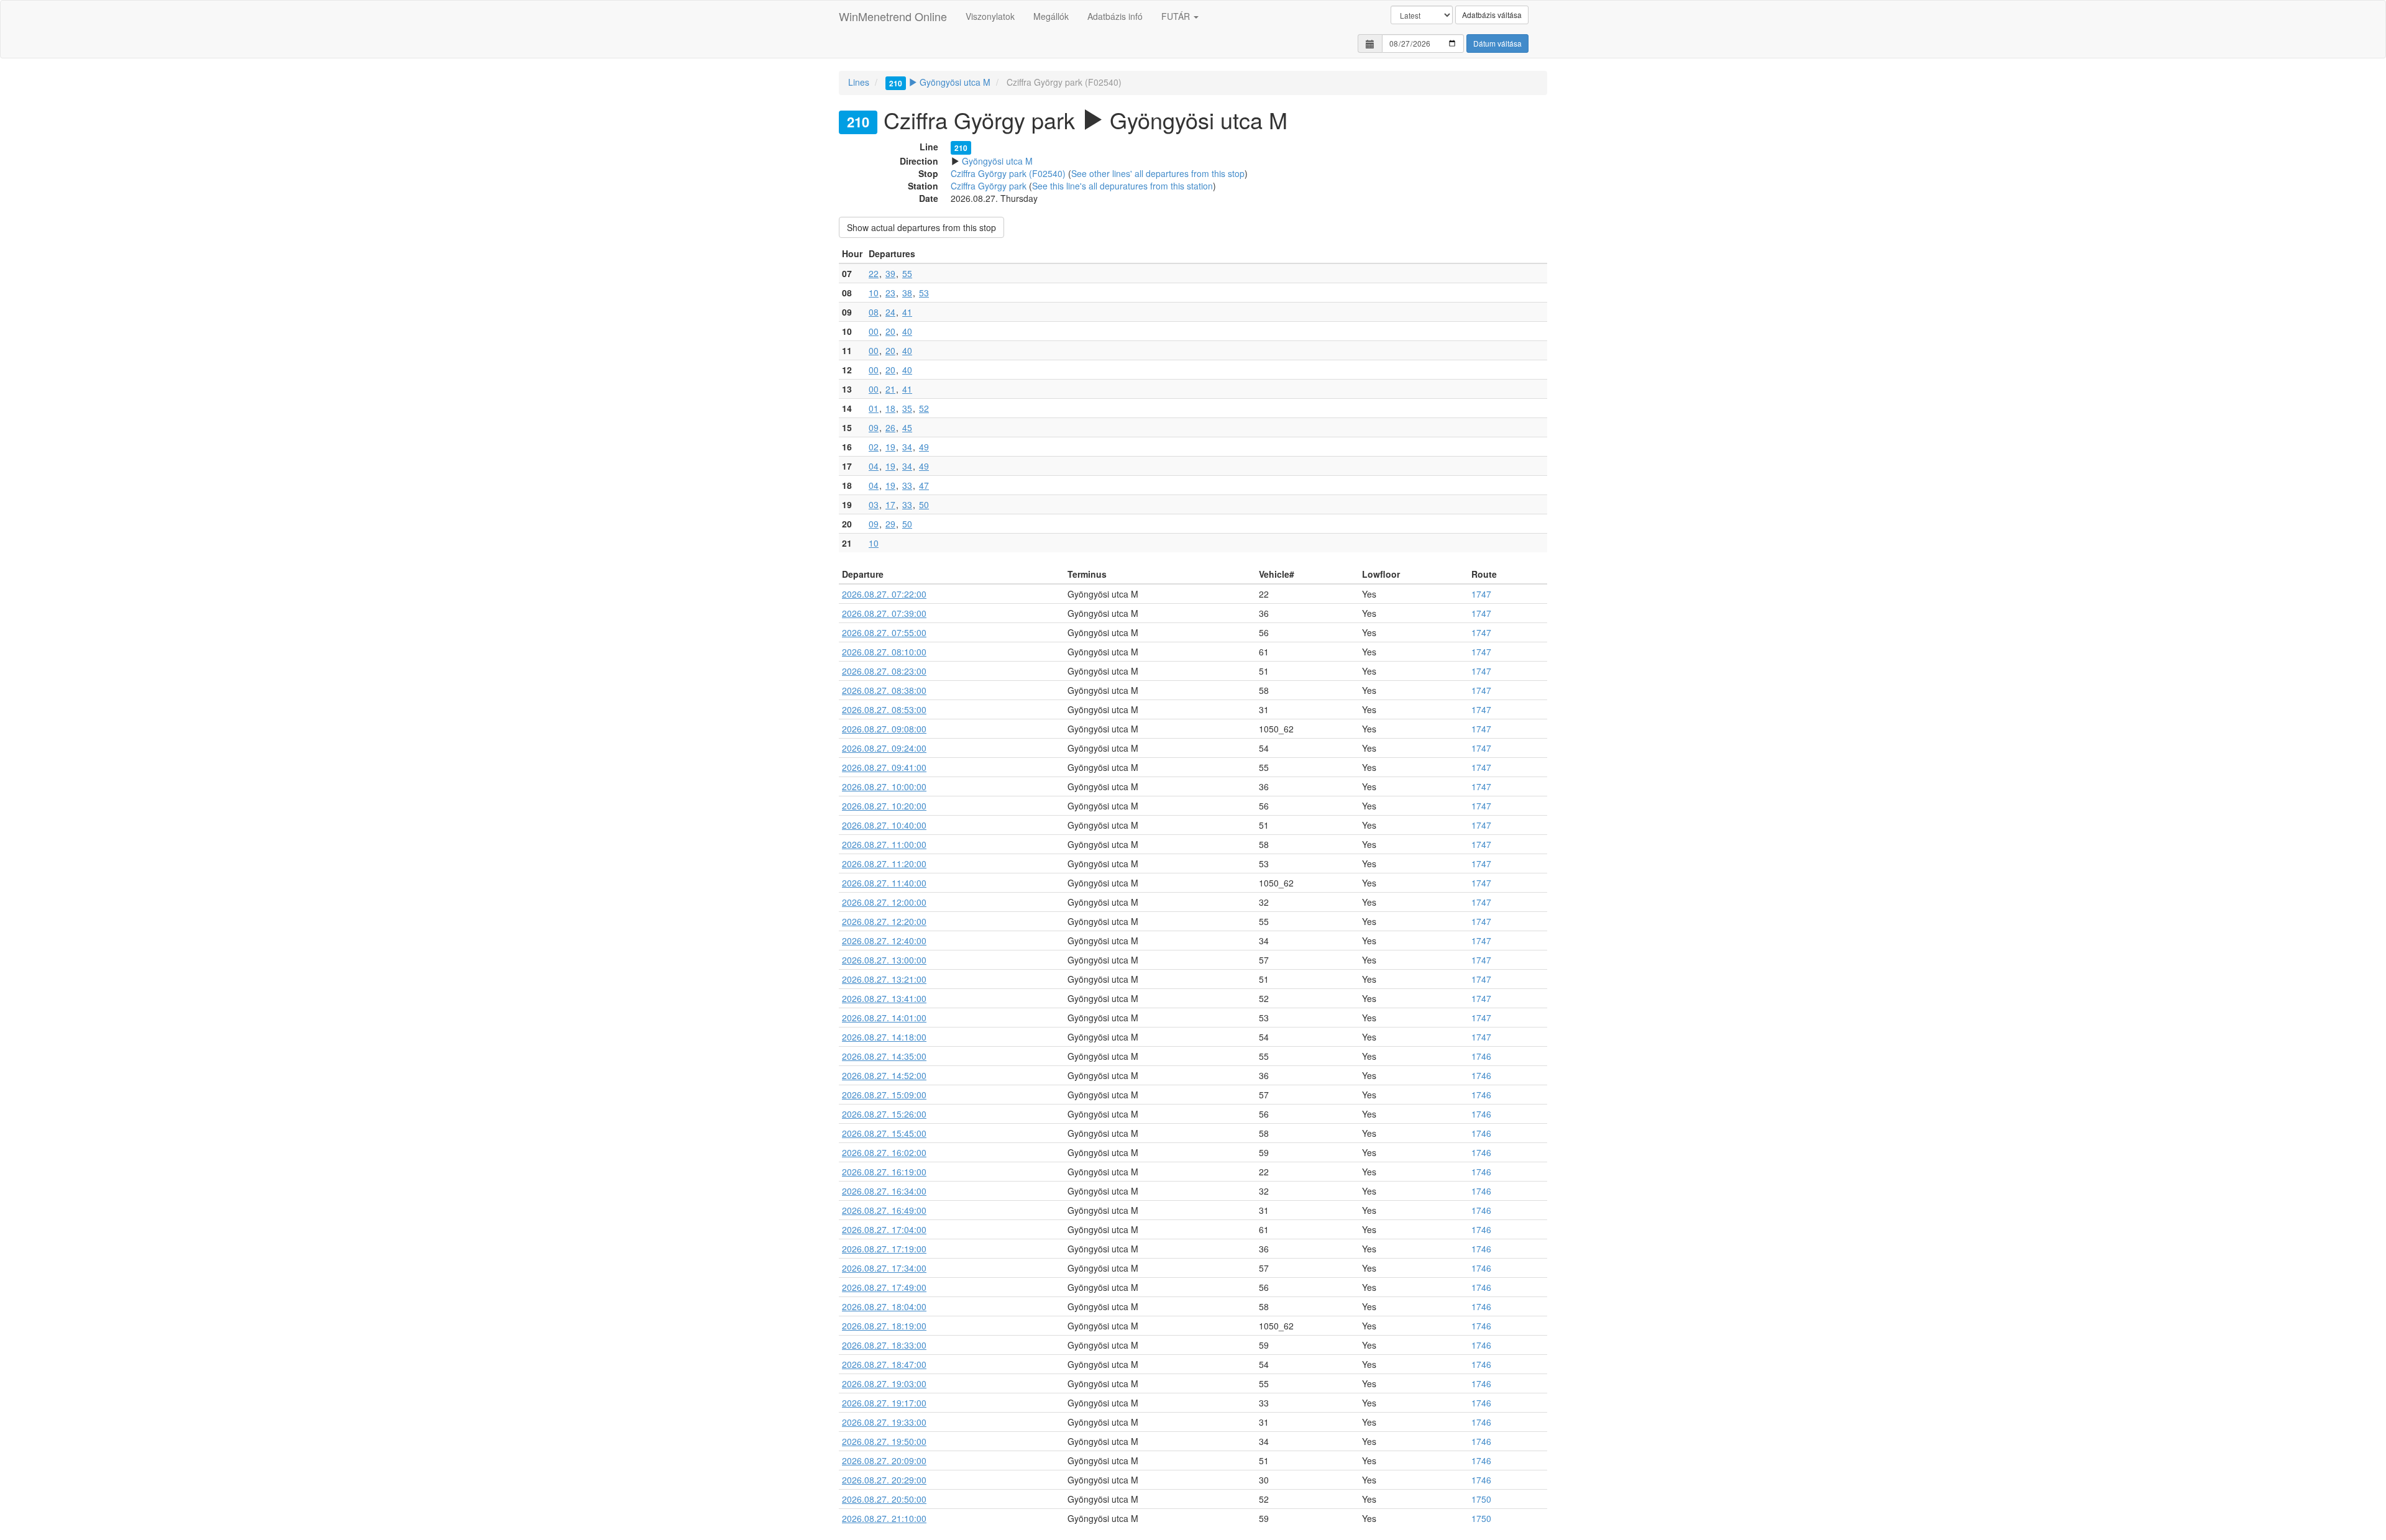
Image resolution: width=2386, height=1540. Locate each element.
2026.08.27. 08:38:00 (884, 690)
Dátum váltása (1497, 43)
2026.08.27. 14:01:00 (884, 1018)
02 (874, 447)
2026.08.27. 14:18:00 (884, 1037)
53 (924, 293)
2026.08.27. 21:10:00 (884, 1518)
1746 (1481, 1056)
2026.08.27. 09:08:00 (884, 729)
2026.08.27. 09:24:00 (884, 748)
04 (874, 466)
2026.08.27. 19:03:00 (884, 1383)
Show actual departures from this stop (921, 227)
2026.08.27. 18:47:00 (884, 1364)
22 (874, 273)
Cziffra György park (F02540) (1008, 173)
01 (874, 408)
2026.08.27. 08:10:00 (884, 652)
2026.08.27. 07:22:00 (884, 594)
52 (924, 408)
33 (907, 485)
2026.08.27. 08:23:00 (884, 671)
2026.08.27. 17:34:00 (884, 1268)
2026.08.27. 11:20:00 (884, 863)
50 (924, 504)
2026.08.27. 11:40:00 (884, 883)
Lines (859, 82)
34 (907, 447)
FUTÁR (1177, 16)
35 (907, 408)
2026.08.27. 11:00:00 (884, 844)
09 (874, 427)
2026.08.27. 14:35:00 (884, 1056)
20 (890, 331)
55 (907, 273)
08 (874, 312)
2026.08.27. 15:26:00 (884, 1114)
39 (890, 273)
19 (890, 447)
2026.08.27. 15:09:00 (884, 1095)
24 (890, 312)
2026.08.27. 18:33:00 (884, 1345)
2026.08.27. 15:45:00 (884, 1133)
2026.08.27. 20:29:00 (884, 1480)
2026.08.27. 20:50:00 (884, 1499)
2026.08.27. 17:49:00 (884, 1287)
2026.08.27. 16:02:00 (884, 1152)
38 (907, 293)
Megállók (1051, 16)
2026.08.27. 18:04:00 (884, 1306)
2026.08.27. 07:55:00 (884, 632)
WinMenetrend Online (893, 16)
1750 (1481, 1499)
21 (890, 389)
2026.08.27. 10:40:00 (884, 825)
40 (907, 331)
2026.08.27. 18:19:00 (884, 1326)
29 (890, 524)
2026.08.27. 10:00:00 (884, 786)
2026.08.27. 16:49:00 (884, 1210)
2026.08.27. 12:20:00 (884, 921)
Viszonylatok (990, 16)
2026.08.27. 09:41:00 (884, 767)
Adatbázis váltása (1492, 15)
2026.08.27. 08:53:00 (884, 709)
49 (924, 447)
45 (907, 427)
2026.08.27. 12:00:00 (884, 902)
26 (890, 427)
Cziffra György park (989, 186)
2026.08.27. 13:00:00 (884, 960)
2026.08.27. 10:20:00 (884, 806)
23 (890, 293)
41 (907, 312)
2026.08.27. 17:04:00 (884, 1229)
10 (874, 293)
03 (874, 504)
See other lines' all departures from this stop (1158, 173)
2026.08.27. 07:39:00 (884, 613)
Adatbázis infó (1115, 16)
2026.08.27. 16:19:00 (884, 1172)
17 (890, 504)
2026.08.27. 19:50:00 (884, 1441)
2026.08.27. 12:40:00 (884, 941)
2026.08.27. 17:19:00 (884, 1249)
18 (890, 408)
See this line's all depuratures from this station (1122, 186)
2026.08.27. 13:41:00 (884, 998)
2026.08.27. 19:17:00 (884, 1403)
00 (874, 331)
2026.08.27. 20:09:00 (884, 1460)
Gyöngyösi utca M (940, 82)
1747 (1481, 594)
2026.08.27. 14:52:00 (884, 1075)
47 (924, 485)
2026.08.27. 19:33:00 (884, 1422)
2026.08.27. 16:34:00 (884, 1191)
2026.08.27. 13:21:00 (884, 979)
